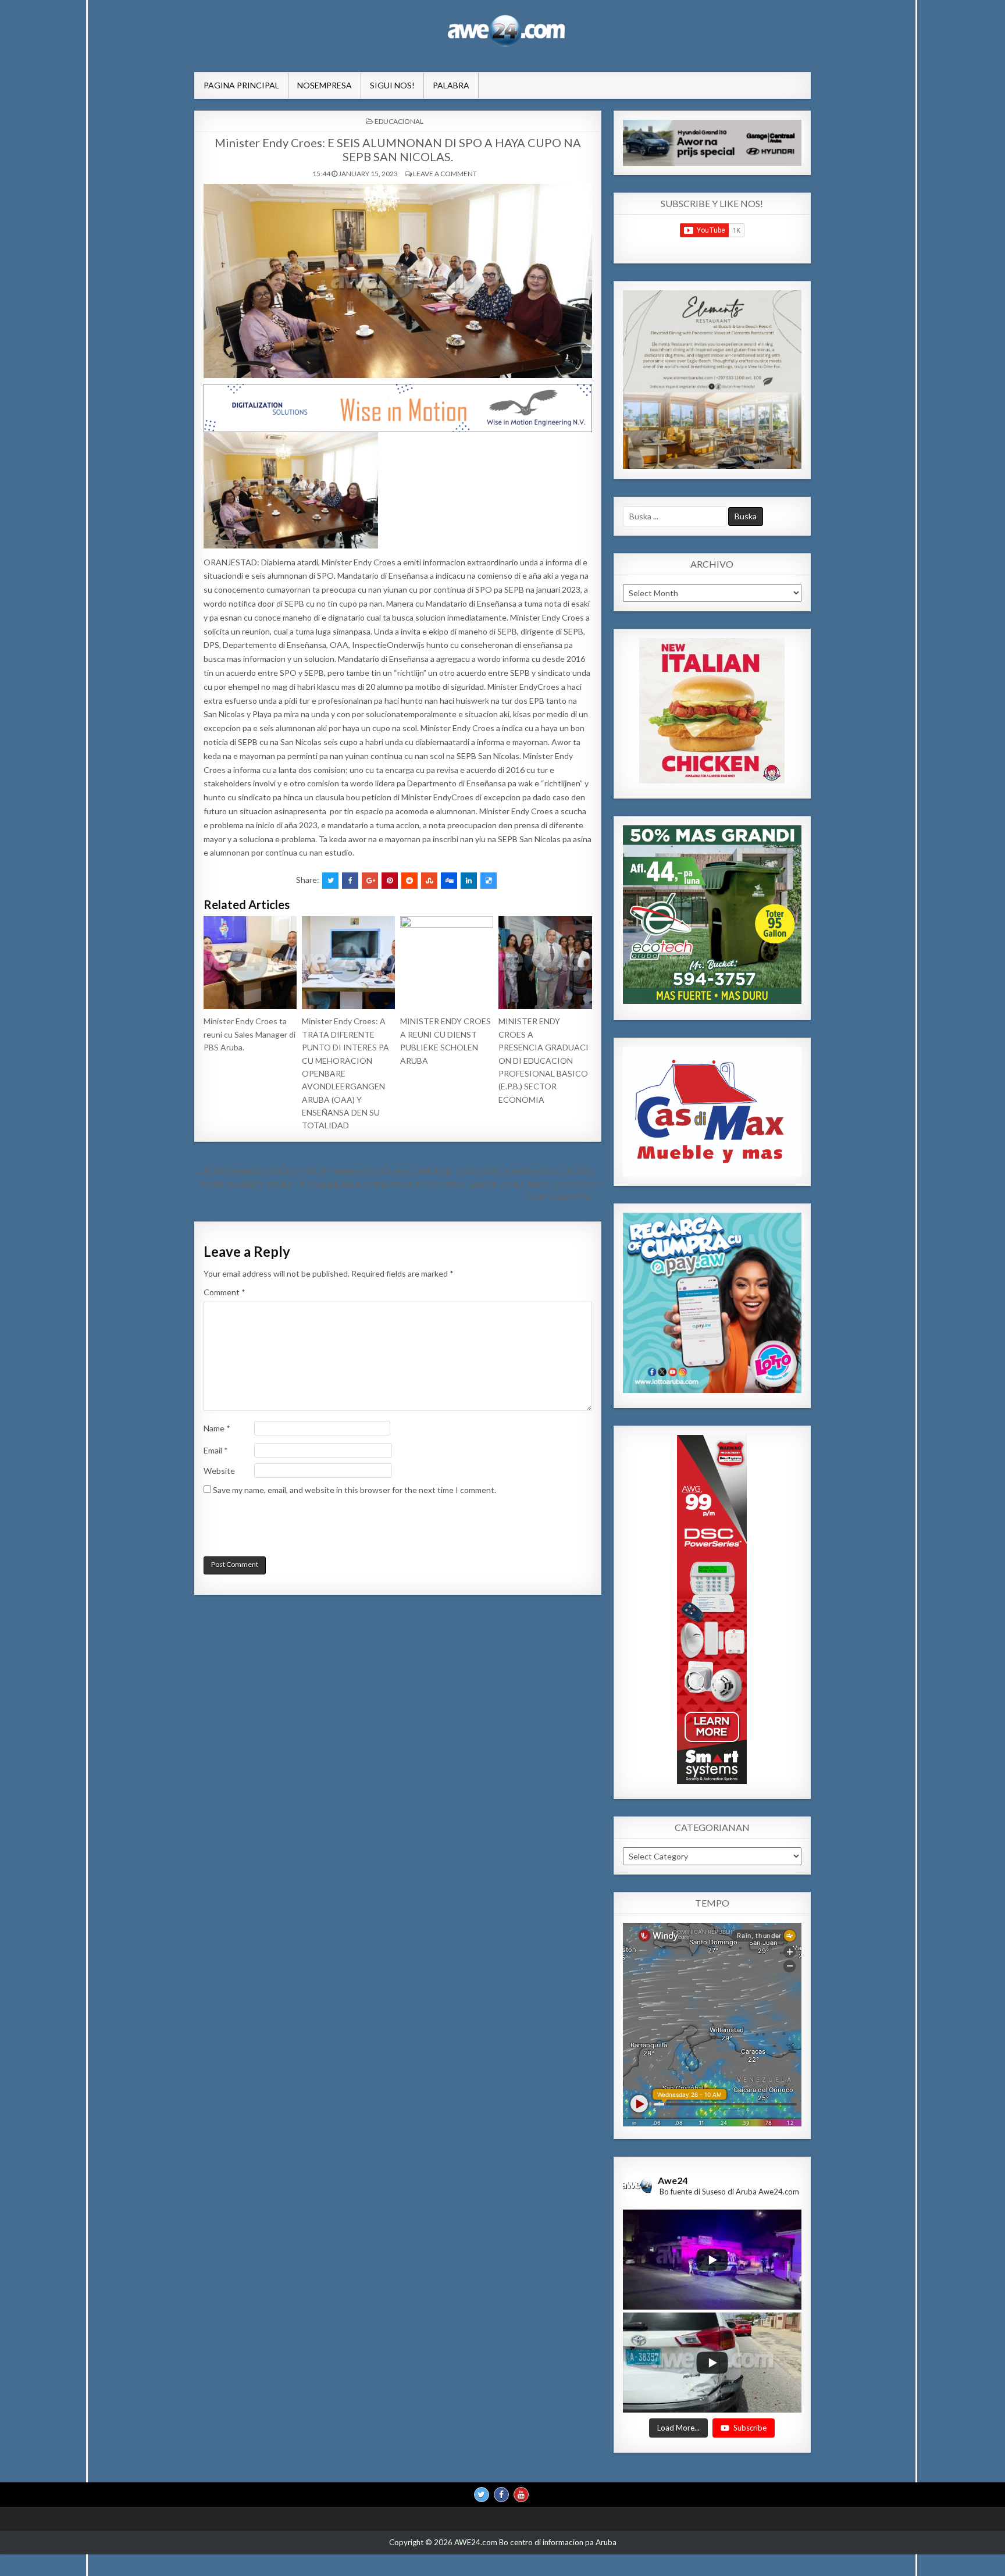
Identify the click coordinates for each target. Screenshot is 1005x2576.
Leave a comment (445, 174)
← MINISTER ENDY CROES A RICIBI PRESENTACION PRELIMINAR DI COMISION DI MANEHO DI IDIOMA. (394, 1171)
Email (216, 1450)
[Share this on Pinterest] (390, 881)
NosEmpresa (325, 85)
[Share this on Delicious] (489, 881)
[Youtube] (521, 2495)
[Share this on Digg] (449, 881)
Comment (224, 1292)
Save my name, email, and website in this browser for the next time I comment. (354, 1490)
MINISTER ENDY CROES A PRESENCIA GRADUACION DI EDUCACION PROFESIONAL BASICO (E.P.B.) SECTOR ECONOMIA (544, 1060)
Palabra (451, 85)
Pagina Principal (241, 85)
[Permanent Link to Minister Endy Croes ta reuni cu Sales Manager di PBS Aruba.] (250, 963)
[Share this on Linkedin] (469, 881)
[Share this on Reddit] (409, 881)
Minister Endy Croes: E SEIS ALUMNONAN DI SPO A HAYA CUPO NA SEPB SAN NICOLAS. (398, 149)
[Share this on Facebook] (350, 881)
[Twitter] (482, 2495)
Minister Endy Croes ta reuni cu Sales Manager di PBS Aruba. (250, 1034)
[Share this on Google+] (370, 881)
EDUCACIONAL (399, 121)
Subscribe (750, 2428)
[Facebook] (501, 2495)
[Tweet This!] (330, 881)
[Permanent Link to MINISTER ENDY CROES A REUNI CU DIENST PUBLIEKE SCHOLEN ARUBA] (447, 963)
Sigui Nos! (392, 85)
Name (217, 1428)
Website (219, 1471)
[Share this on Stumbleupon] (429, 881)
